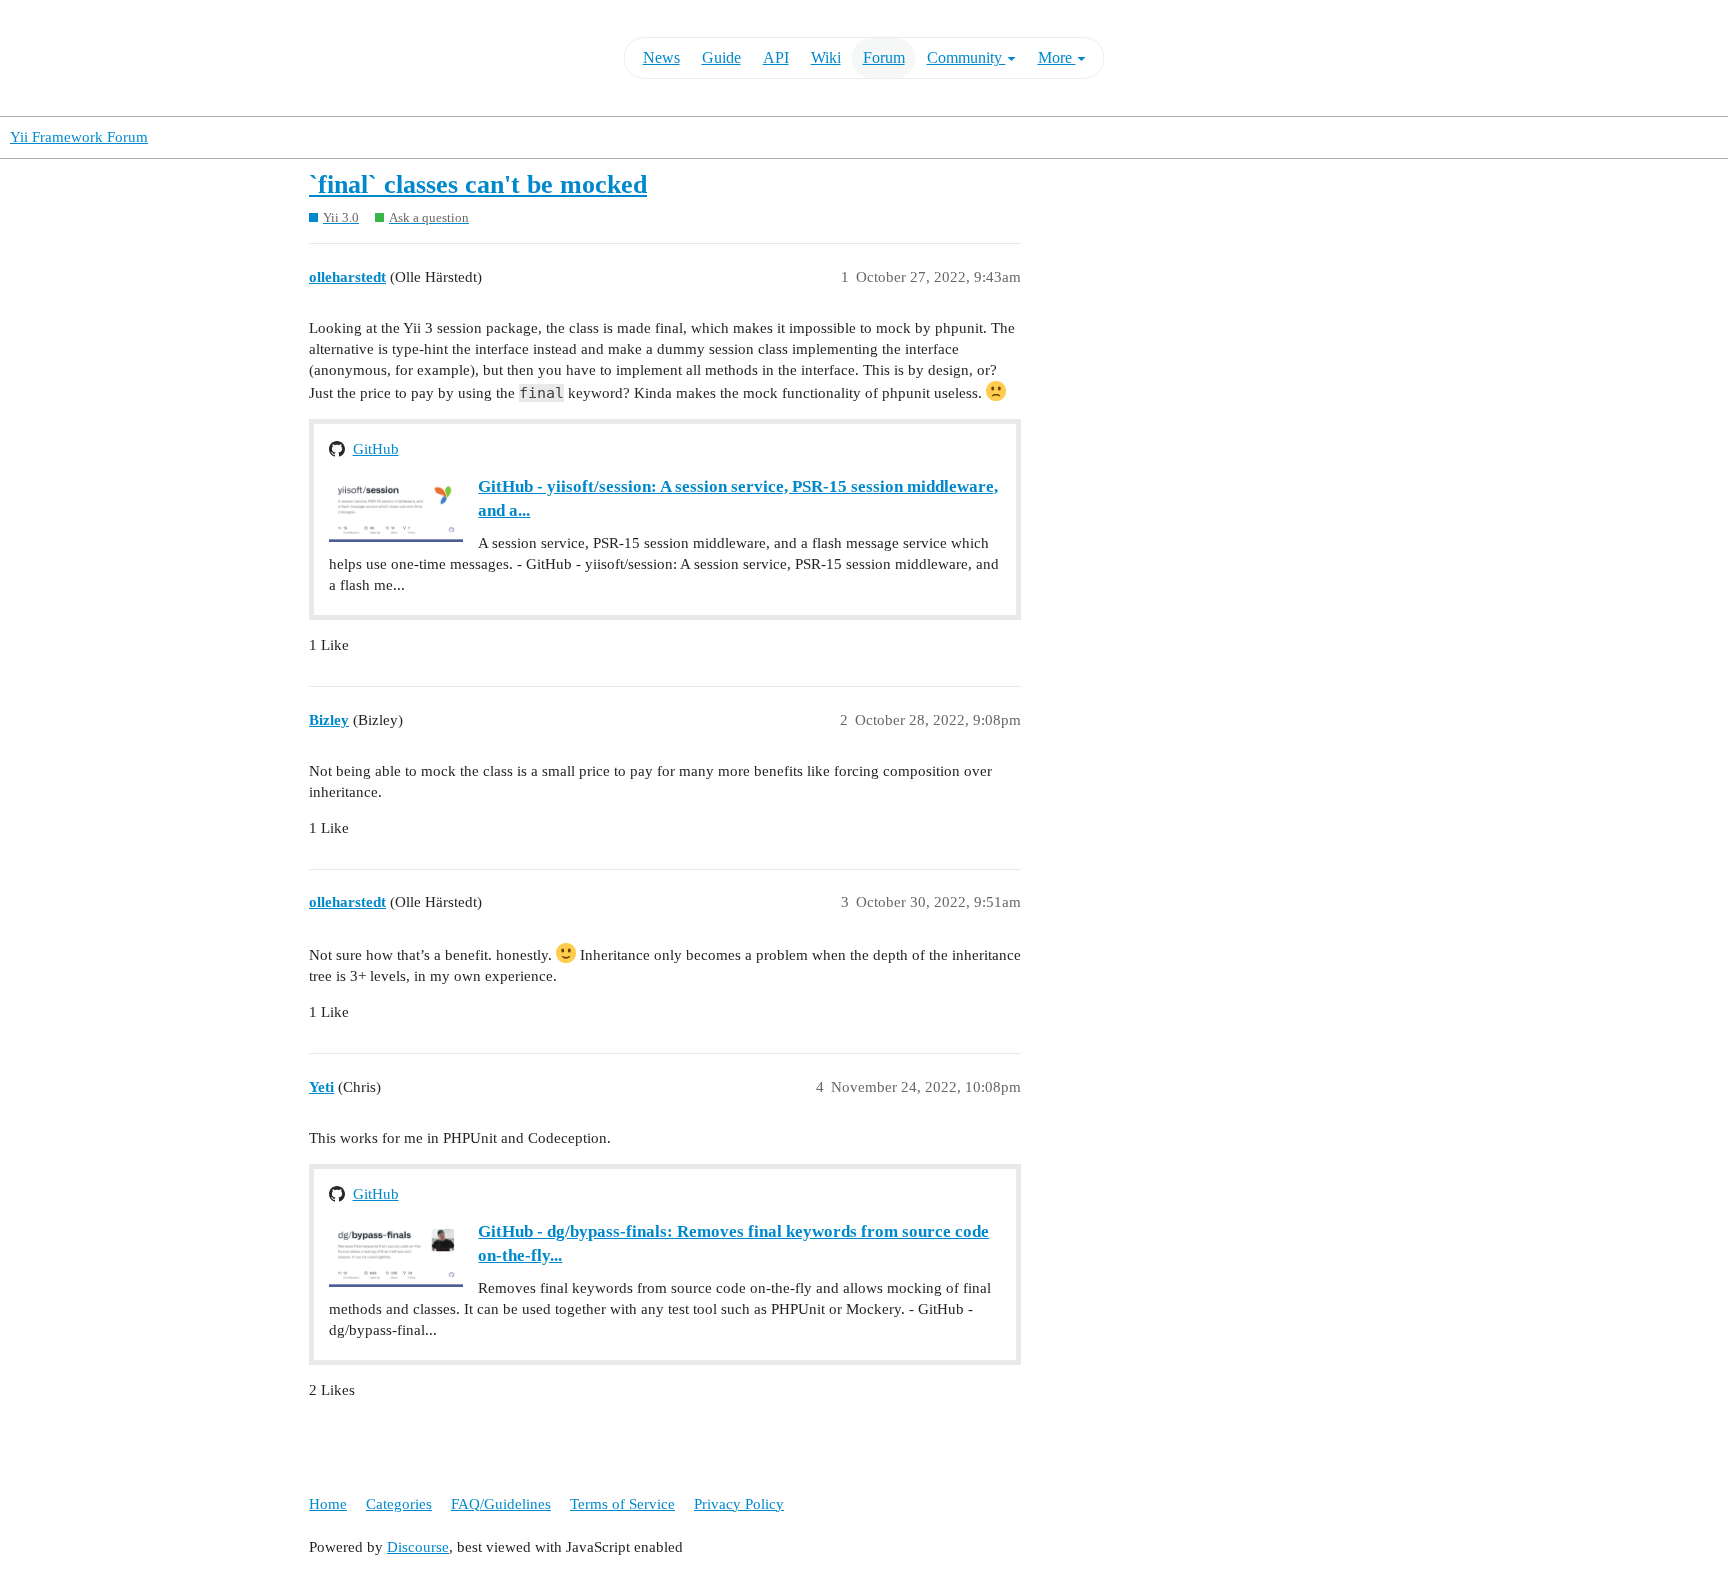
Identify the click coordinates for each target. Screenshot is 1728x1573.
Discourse (418, 1547)
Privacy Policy (739, 1504)
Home (328, 1504)
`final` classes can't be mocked (478, 184)
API (776, 57)
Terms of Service (622, 1504)
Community (966, 57)
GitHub (376, 449)
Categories (399, 1504)
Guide (721, 57)
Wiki (826, 57)
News (661, 57)
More (1057, 57)
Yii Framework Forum (79, 137)
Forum (884, 57)
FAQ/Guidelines (501, 1504)
